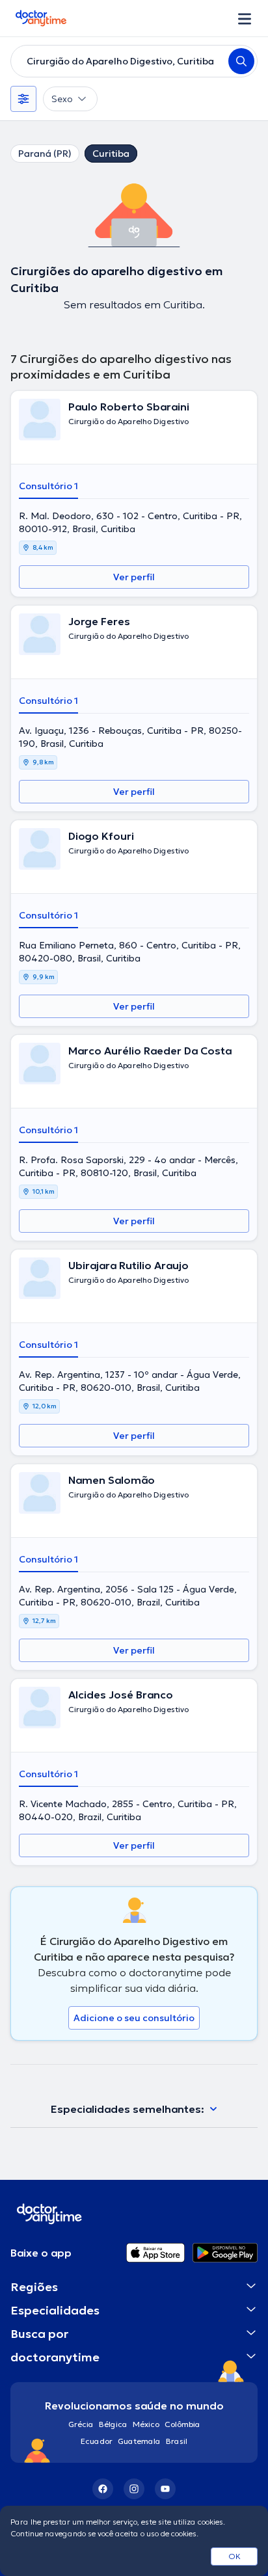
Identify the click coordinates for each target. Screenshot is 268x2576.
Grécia (81, 2424)
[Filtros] (23, 99)
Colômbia (182, 2424)
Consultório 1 (48, 486)
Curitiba (111, 154)
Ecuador (97, 2441)
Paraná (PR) (45, 154)
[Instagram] (134, 2489)
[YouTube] (165, 2489)
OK (235, 2556)
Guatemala (139, 2441)
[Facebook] (103, 2489)
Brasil (177, 2441)
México (146, 2424)
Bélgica (113, 2424)
